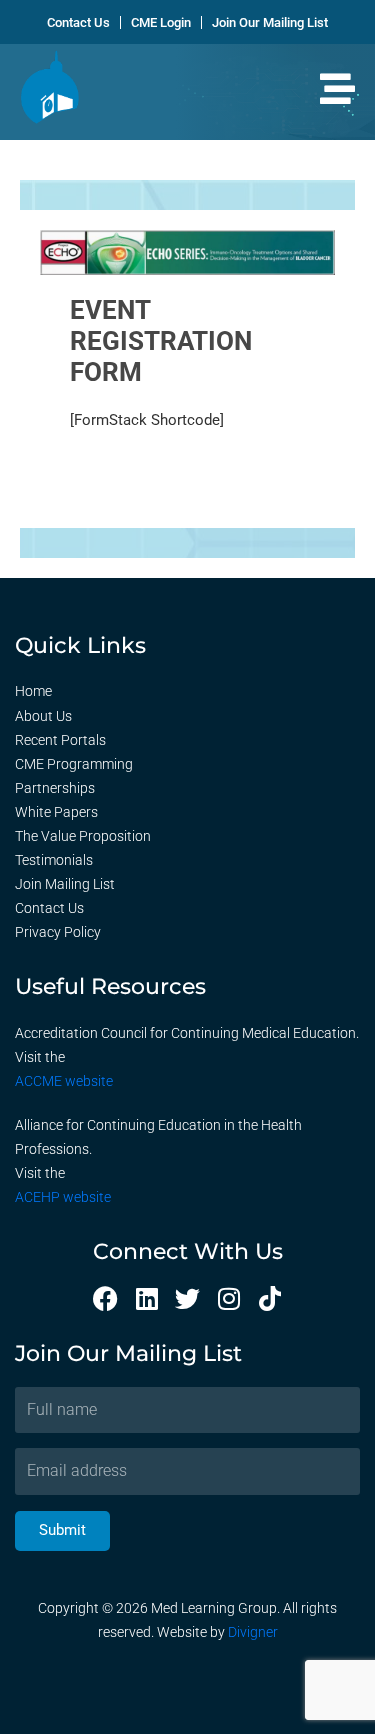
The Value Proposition (83, 836)
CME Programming (74, 764)
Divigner (253, 1632)
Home (33, 691)
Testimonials (54, 860)
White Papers (56, 812)
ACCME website (64, 1081)
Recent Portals (60, 740)
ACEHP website (63, 1197)
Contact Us (49, 908)
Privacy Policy (58, 932)
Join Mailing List (65, 884)
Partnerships (55, 788)
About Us (43, 716)
